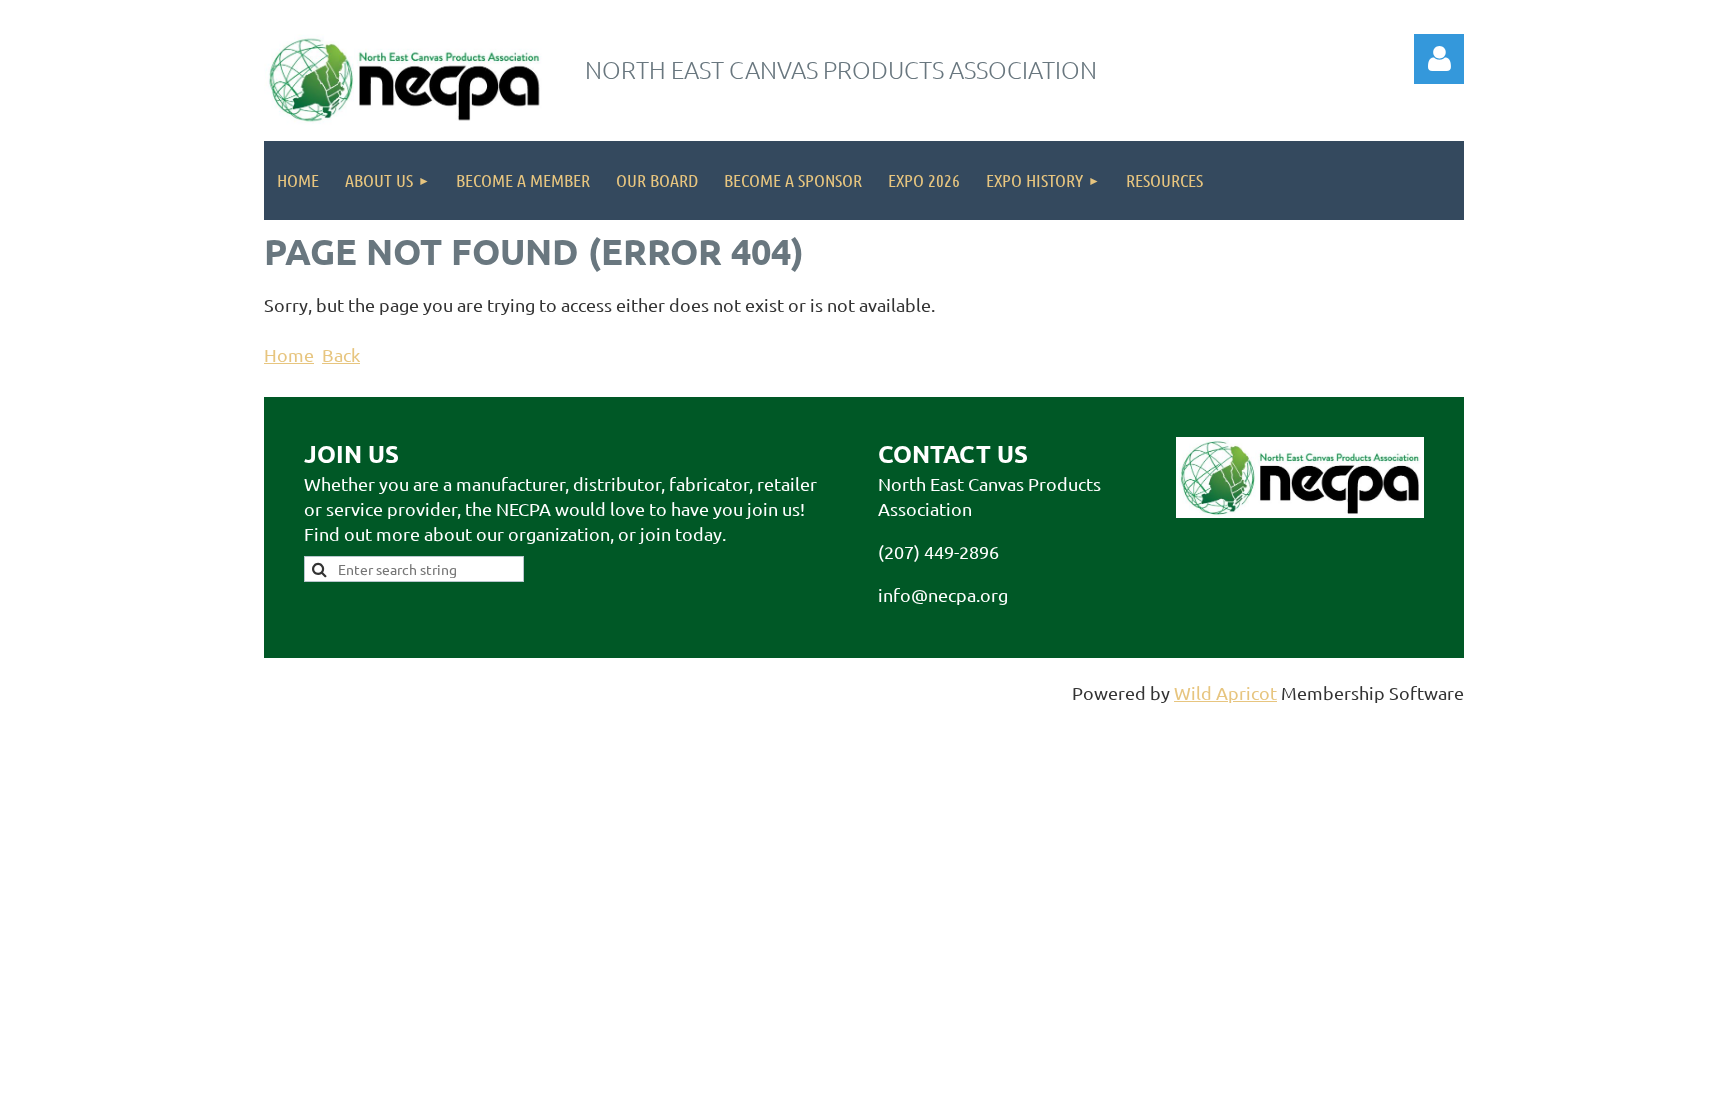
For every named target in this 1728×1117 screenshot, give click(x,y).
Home (289, 354)
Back (341, 354)
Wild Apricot (1225, 692)
